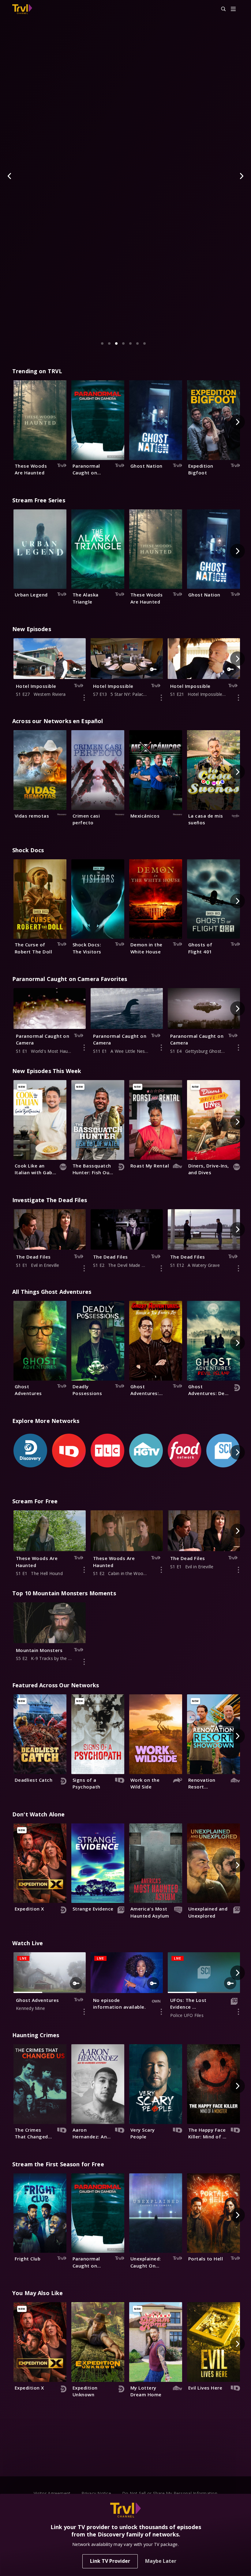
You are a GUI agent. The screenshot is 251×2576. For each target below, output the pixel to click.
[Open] (233, 9)
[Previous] (10, 176)
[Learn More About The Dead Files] (84, 1268)
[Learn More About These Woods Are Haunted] (84, 1570)
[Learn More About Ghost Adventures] (84, 2012)
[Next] (241, 176)
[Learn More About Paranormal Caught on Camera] (84, 1048)
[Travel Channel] (22, 9)
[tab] (102, 343)
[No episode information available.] (161, 2012)
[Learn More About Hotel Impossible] (84, 698)
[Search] (221, 9)
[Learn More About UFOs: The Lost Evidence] (238, 2012)
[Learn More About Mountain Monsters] (84, 1662)
